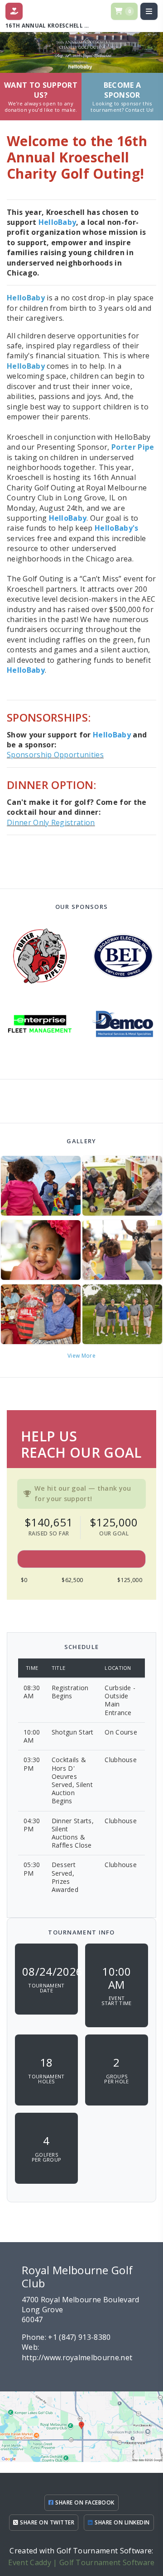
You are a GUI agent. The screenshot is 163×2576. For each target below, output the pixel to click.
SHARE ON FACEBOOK (84, 2502)
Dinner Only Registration (51, 822)
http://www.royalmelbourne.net (77, 2357)
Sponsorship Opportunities (55, 755)
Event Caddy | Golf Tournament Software (81, 2562)
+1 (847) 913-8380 (79, 2337)
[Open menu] (149, 11)
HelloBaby (26, 298)
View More (81, 1356)
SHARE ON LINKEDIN (122, 2522)
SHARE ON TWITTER (46, 2522)
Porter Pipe (133, 447)
